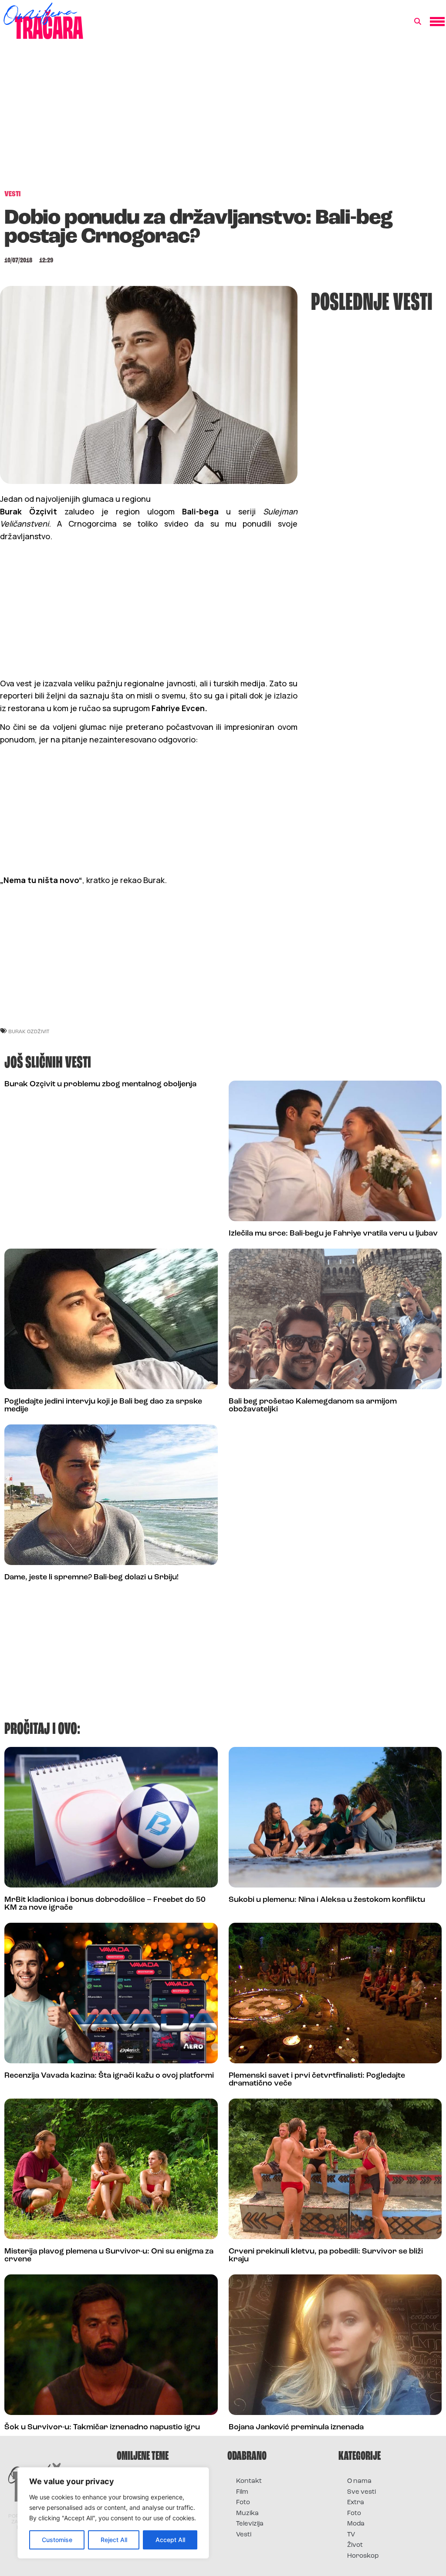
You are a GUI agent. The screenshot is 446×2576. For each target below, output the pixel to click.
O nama (359, 2481)
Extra (356, 2503)
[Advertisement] (223, 119)
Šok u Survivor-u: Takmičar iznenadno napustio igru (102, 2428)
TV (351, 2535)
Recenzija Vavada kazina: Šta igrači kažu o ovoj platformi (109, 2076)
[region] (113, 2513)
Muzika (247, 2514)
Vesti (244, 2535)
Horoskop (363, 2556)
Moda (356, 2524)
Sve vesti (362, 2492)
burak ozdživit (29, 1031)
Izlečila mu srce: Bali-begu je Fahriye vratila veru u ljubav (333, 1234)
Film (242, 2492)
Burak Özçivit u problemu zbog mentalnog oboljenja (100, 1085)
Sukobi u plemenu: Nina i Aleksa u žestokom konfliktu (327, 1900)
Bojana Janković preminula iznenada (296, 2428)
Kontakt (249, 2481)
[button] (418, 22)
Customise (57, 2540)
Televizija (250, 2524)
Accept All (170, 2540)
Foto (243, 2503)
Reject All (114, 2540)
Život (355, 2545)
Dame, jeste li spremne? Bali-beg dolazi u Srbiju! (91, 1578)
